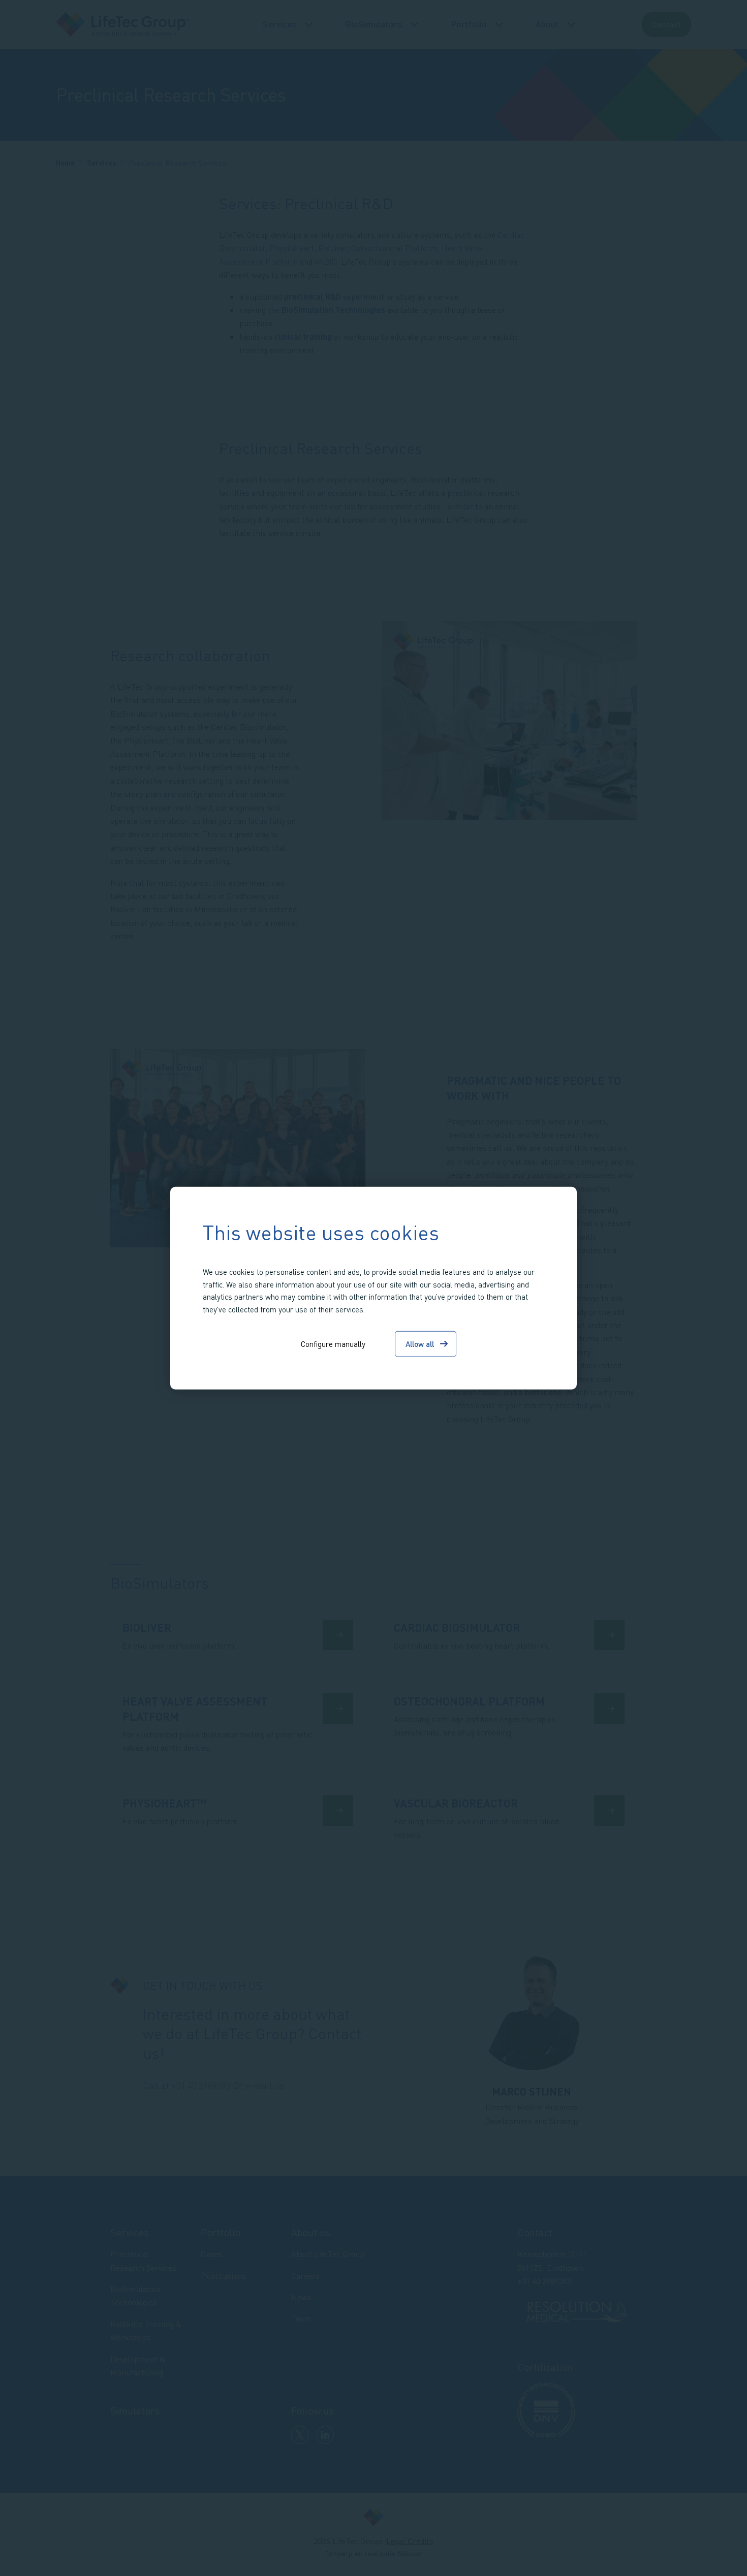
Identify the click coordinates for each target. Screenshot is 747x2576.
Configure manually (333, 1344)
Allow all (420, 1344)
